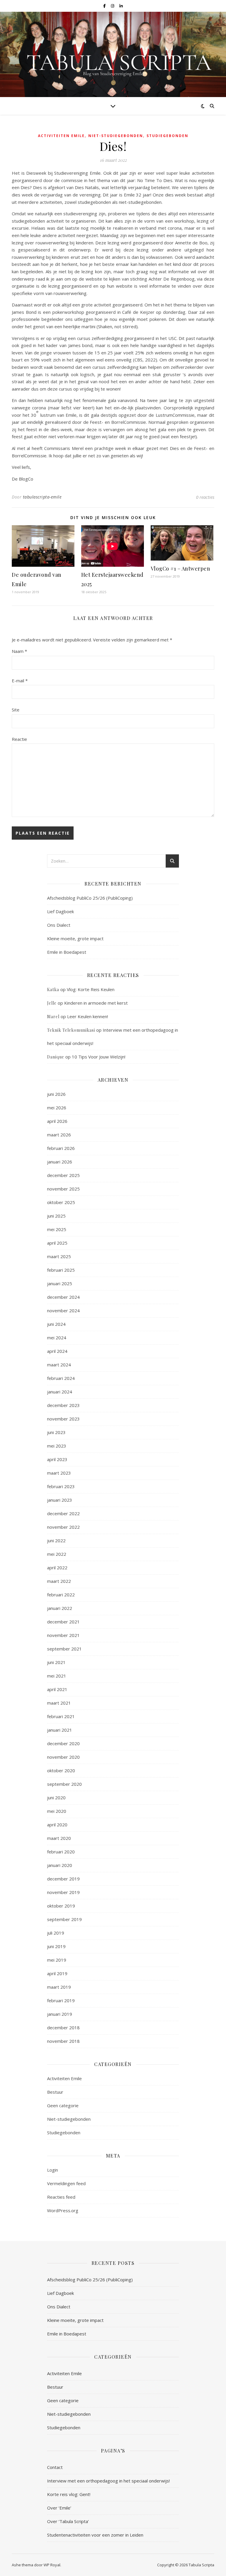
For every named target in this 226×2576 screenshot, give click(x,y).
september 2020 (64, 1784)
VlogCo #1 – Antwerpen (181, 568)
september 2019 (64, 1919)
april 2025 (57, 1243)
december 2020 (63, 1743)
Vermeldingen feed (66, 2183)
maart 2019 (59, 1987)
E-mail (20, 681)
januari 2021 (60, 1730)
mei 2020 (57, 1811)
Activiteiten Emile (61, 136)
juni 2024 (56, 1324)
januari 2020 (60, 1865)
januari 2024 (60, 1392)
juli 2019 (56, 1933)
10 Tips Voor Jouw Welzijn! (99, 1057)
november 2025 (63, 1189)
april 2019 (57, 1973)
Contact (55, 2467)
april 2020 (57, 1825)
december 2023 (63, 1405)
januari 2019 (60, 2014)
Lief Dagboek (60, 911)
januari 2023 (60, 1500)
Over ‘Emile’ (59, 2508)
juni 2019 (56, 1946)
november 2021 (63, 1635)
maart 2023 (59, 1473)
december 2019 (63, 1879)
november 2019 (63, 1892)
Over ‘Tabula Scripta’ (68, 2521)
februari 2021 (61, 1716)
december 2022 (63, 1513)
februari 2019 (61, 2000)
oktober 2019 (61, 1906)
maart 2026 (59, 1135)
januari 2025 (60, 1283)
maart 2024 (59, 1365)
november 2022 (63, 1527)
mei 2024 (57, 1338)
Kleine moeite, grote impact (76, 938)
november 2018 (63, 2041)
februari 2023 (61, 1486)
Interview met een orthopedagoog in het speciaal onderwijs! (108, 2481)
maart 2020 (59, 1838)
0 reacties (205, 497)
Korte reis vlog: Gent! (69, 2494)
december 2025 (63, 1175)
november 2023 (63, 1419)
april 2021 (57, 1689)
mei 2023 (57, 1446)
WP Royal (52, 2565)
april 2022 (57, 1568)
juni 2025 (56, 1216)
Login (53, 2170)
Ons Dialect (59, 925)
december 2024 (63, 1297)
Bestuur (55, 2092)
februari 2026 (61, 1148)
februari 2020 (61, 1852)
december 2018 (63, 2028)
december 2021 (63, 1622)
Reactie (19, 739)
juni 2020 (56, 1798)
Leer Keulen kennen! (88, 1016)
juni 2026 (56, 1094)
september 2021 (64, 1649)
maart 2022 (59, 1581)
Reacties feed (61, 2197)
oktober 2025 (61, 1202)
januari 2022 (60, 1608)
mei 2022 (57, 1554)
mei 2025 (57, 1229)
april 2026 (57, 1121)
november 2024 (63, 1310)
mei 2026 (57, 1108)
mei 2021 (57, 1676)
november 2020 (63, 1757)
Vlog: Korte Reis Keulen (91, 989)
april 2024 (57, 1351)
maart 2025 (59, 1256)
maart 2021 (59, 1703)
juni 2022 (56, 1540)
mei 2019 (57, 1960)
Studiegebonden (167, 136)
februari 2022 (61, 1595)
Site (16, 710)
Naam (19, 651)
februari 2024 (61, 1378)
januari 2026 (60, 1162)
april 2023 (57, 1459)
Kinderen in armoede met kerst (96, 1003)
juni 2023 (56, 1432)
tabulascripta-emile (42, 497)
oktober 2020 (61, 1770)
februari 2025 (61, 1270)
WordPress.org (63, 2210)
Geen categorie (63, 2105)
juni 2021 (56, 1662)
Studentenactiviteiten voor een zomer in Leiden (95, 2535)
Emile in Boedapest (67, 952)
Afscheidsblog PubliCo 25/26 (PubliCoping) (90, 898)
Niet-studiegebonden (116, 136)
